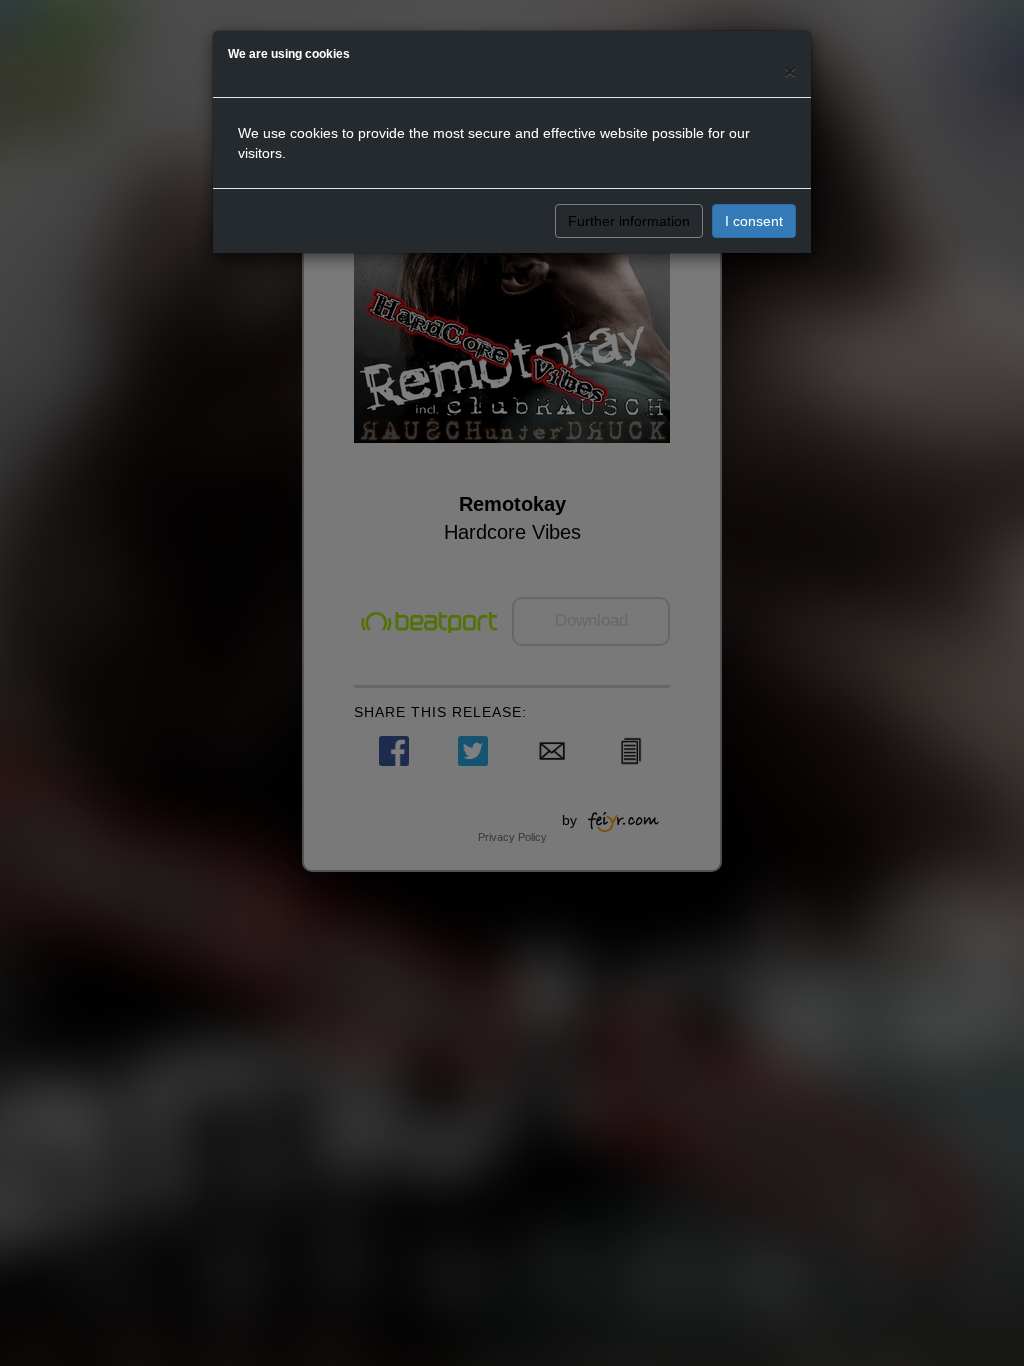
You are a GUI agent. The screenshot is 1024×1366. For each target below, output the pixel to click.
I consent (754, 221)
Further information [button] (629, 221)
